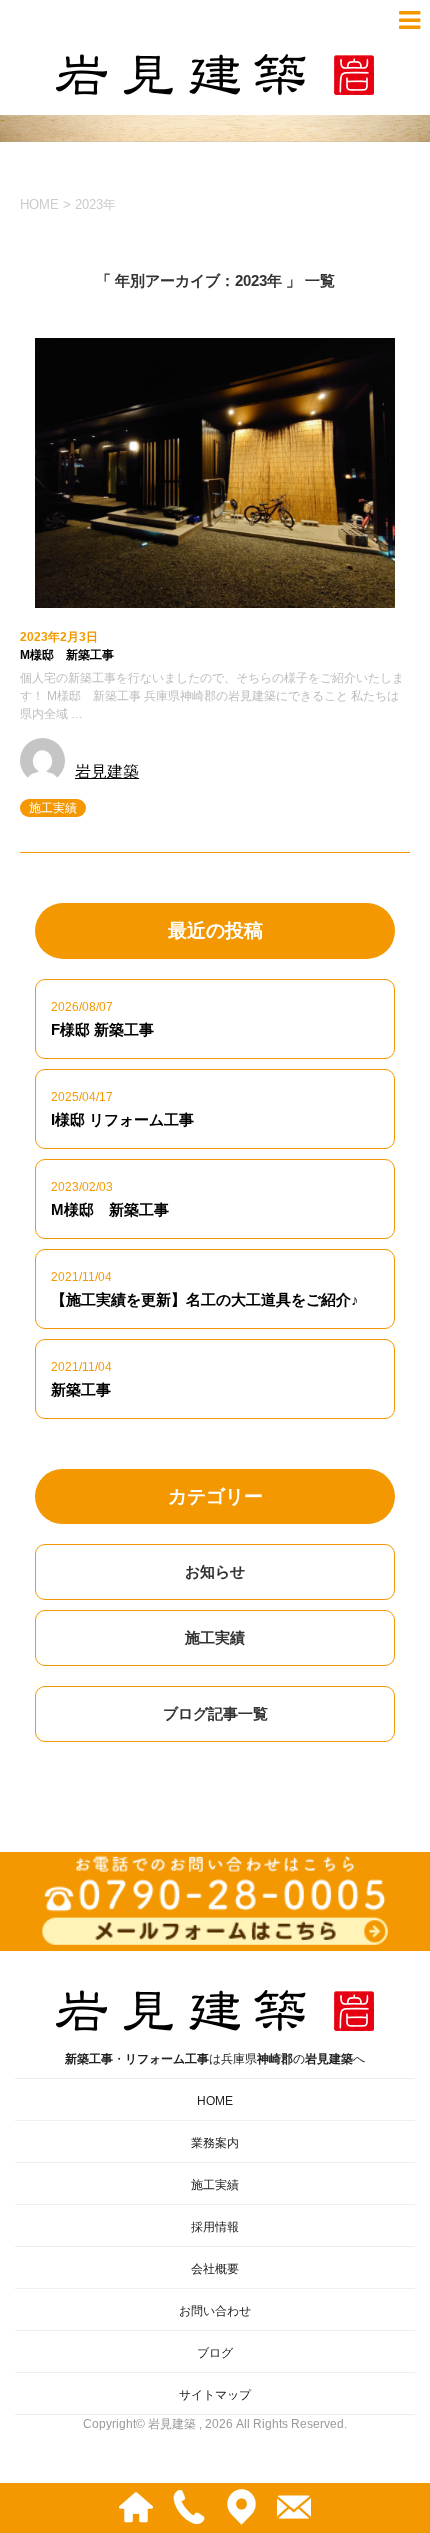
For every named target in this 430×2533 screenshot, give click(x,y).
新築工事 (81, 1389)
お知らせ (215, 1571)
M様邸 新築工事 (67, 655)
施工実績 (53, 808)
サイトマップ (215, 2395)
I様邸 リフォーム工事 (122, 1119)
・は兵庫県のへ (215, 2059)
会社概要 (215, 2269)
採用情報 (215, 2227)
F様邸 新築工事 (102, 1029)
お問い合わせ (215, 2311)
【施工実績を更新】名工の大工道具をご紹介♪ (205, 1299)
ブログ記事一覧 (215, 1713)
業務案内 (215, 2143)
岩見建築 (107, 771)
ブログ (215, 2353)
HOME (215, 2101)
